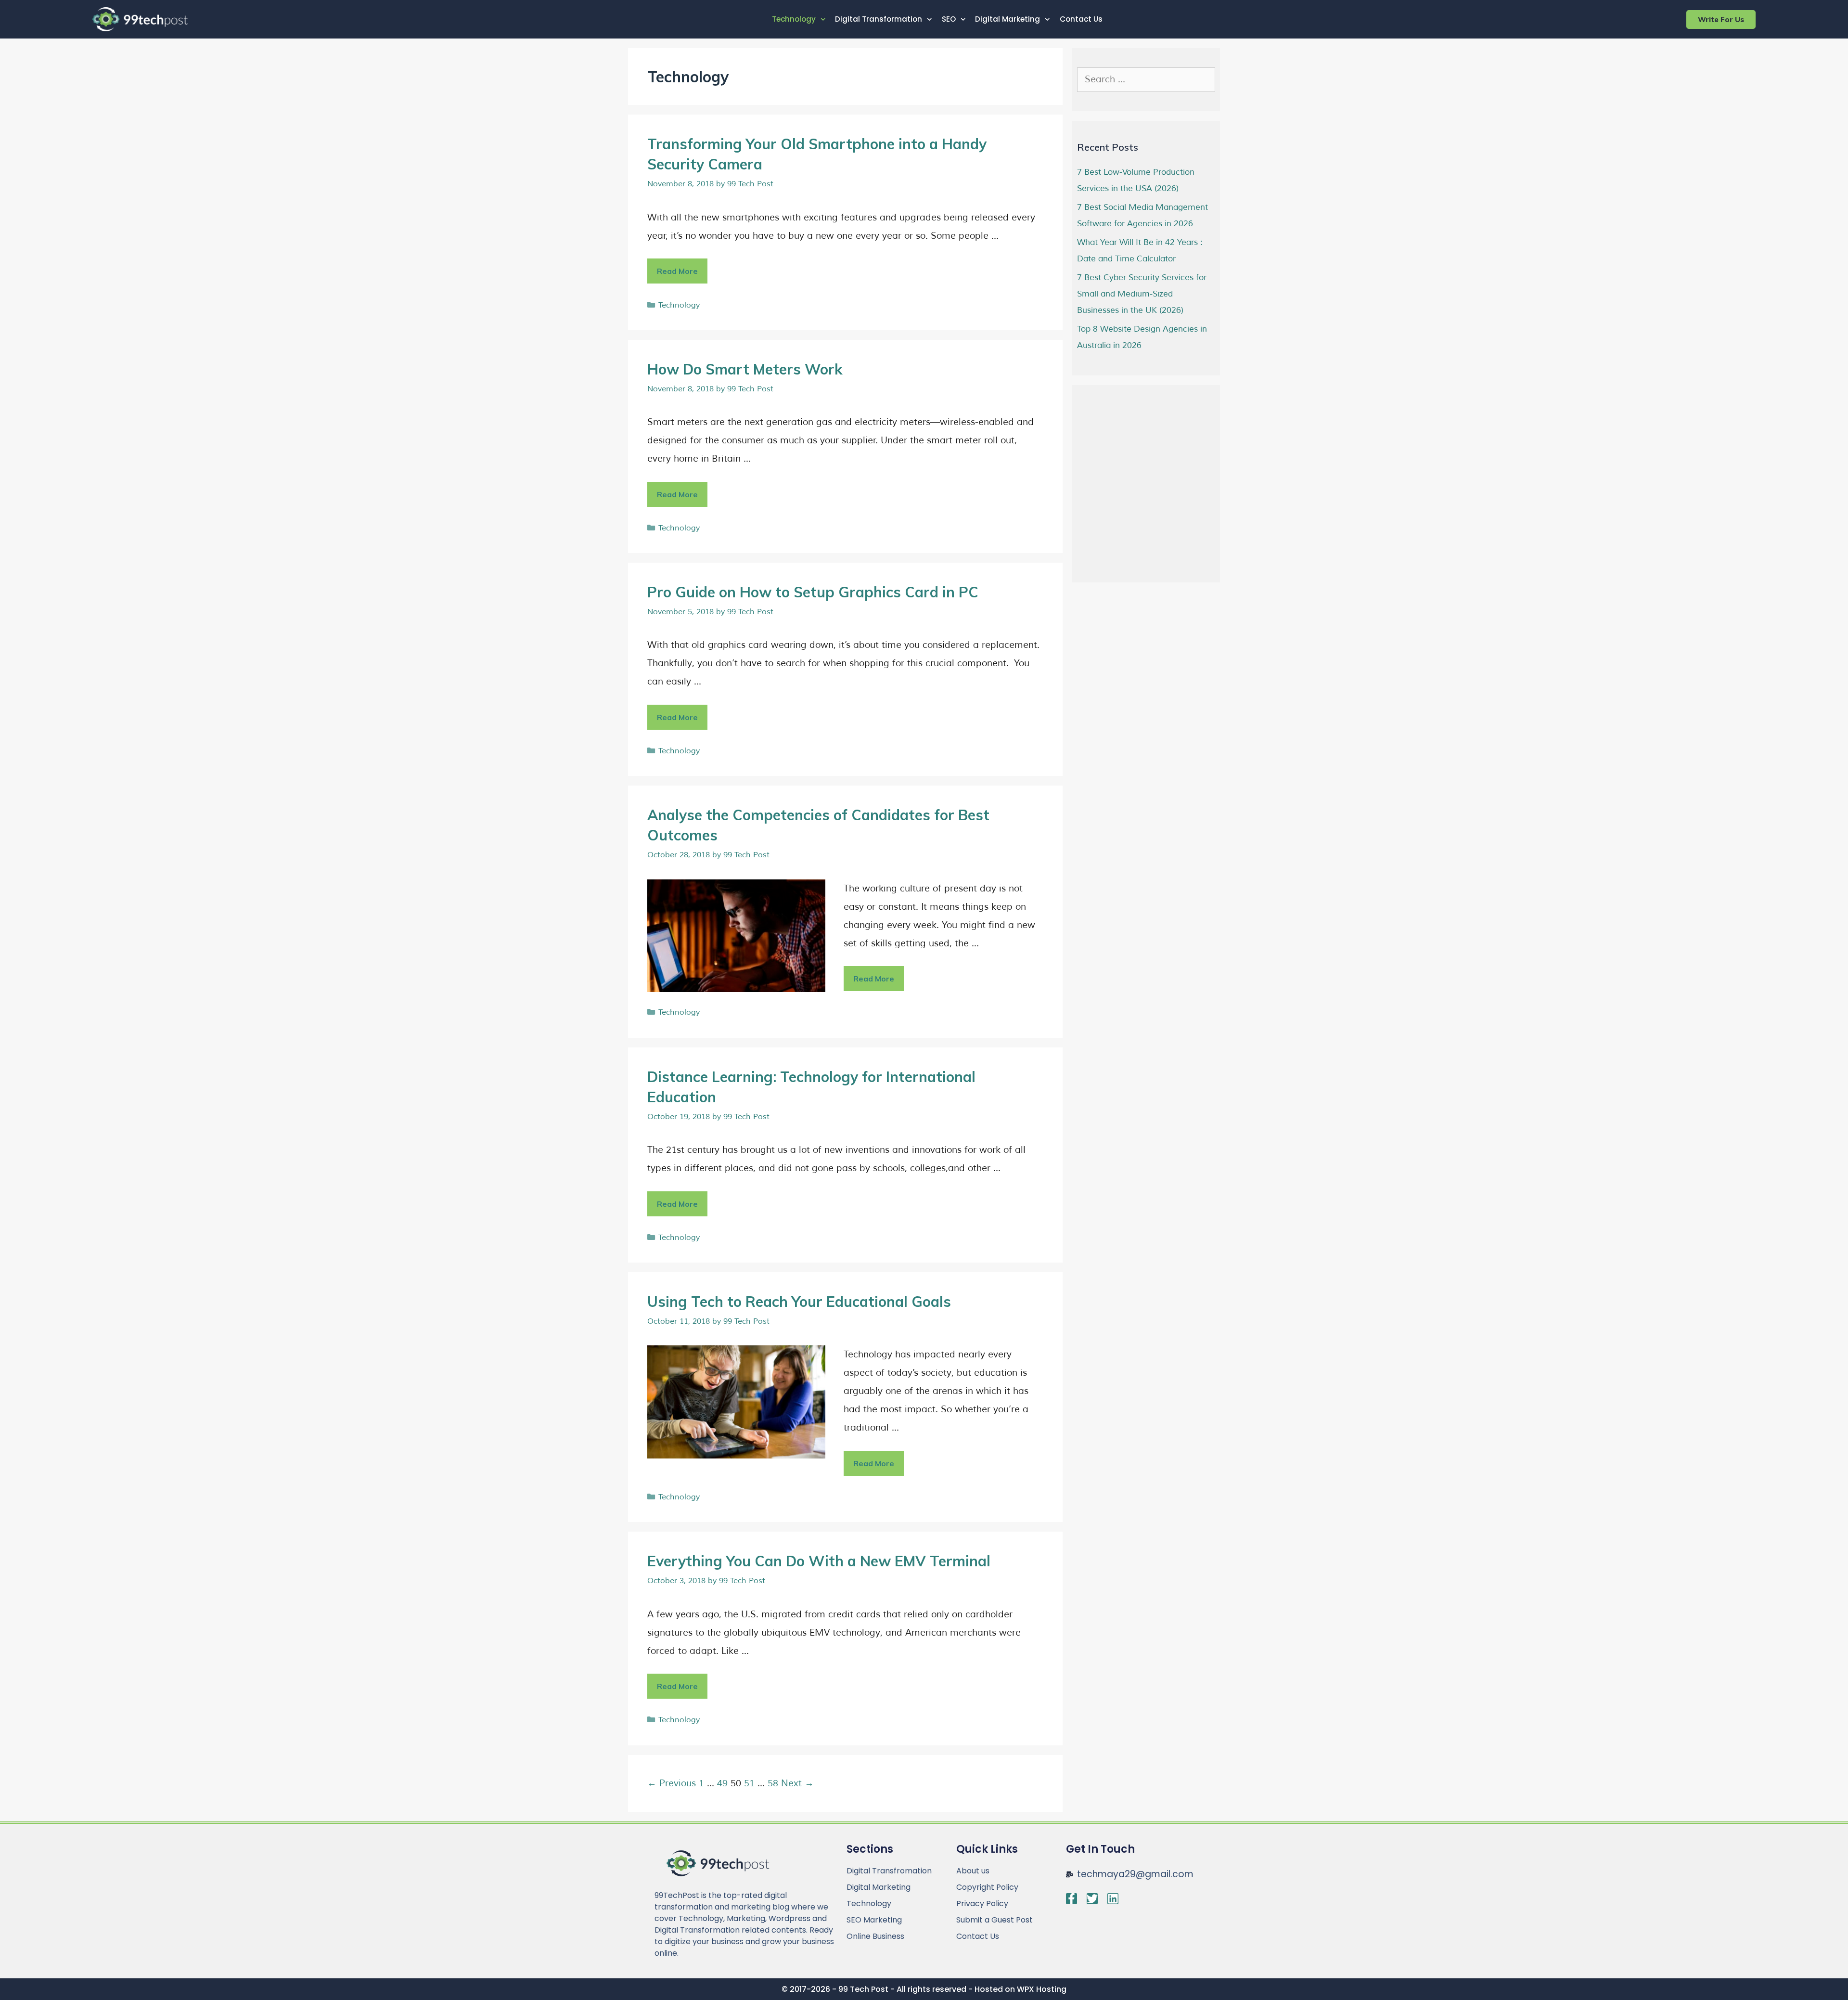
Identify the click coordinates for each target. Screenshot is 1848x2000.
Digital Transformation (879, 19)
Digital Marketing (1007, 19)
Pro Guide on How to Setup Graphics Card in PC (813, 592)
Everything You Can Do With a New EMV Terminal (819, 1561)
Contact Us (1081, 19)
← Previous (672, 1783)
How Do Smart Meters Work (745, 369)
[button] (1721, 19)
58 (773, 1783)
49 (722, 1783)
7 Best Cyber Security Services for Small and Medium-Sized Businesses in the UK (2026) (1142, 294)
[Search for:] (1146, 80)
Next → (797, 1783)
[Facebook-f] (1072, 1899)
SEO (949, 19)
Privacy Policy (982, 1903)
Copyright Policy (987, 1887)
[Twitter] (1092, 1899)
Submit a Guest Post (995, 1920)
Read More (682, 267)
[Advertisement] (1149, 497)
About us (973, 1871)
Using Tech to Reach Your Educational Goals (799, 1302)
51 (749, 1783)
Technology (794, 19)
